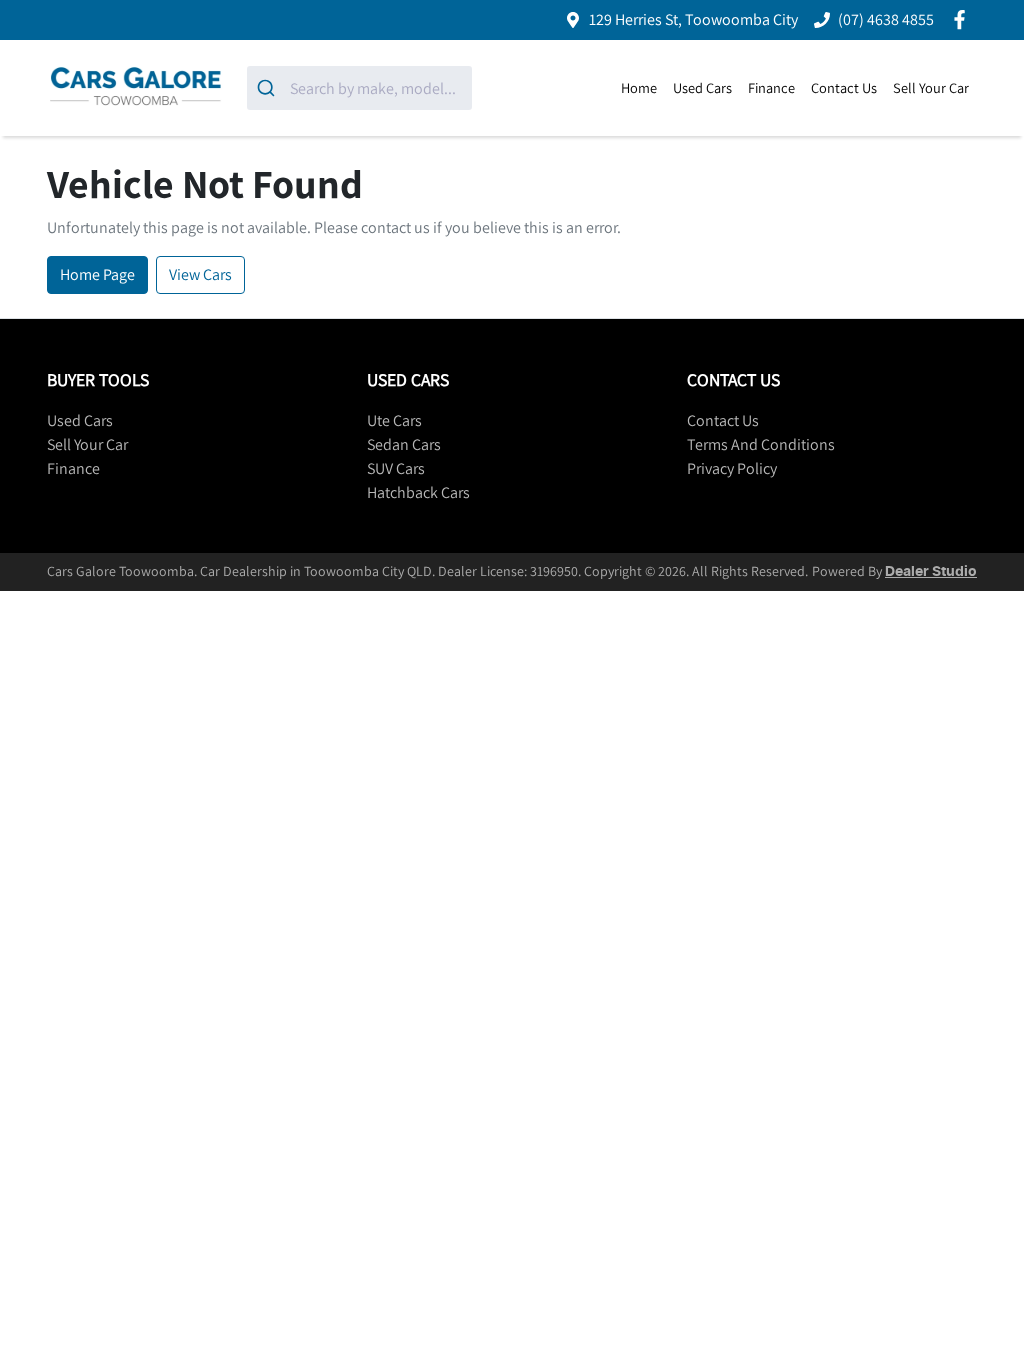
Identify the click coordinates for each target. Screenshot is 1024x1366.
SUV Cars (396, 468)
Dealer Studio (931, 572)
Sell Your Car (931, 87)
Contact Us (844, 87)
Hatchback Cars (418, 492)
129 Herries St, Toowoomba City (693, 19)
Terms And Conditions (761, 444)
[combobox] (359, 88)
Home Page (97, 274)
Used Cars (702, 87)
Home (639, 87)
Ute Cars (394, 420)
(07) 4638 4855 (886, 19)
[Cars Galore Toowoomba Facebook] (963, 19)
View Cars (200, 274)
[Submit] (268, 88)
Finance (771, 87)
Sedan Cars (404, 444)
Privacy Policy (732, 468)
